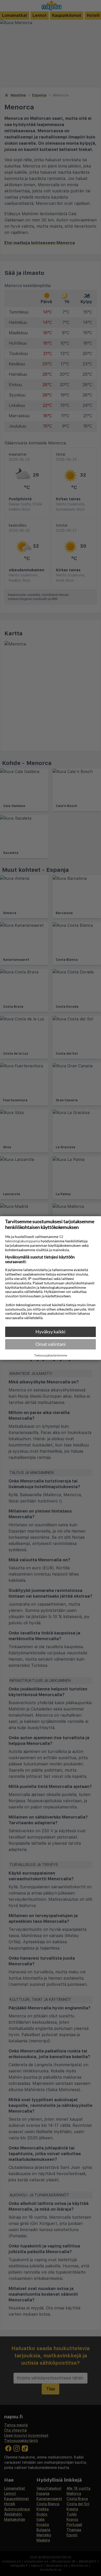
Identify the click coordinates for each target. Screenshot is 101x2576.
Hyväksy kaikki (51, 1332)
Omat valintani (51, 1344)
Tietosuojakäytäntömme (51, 1355)
